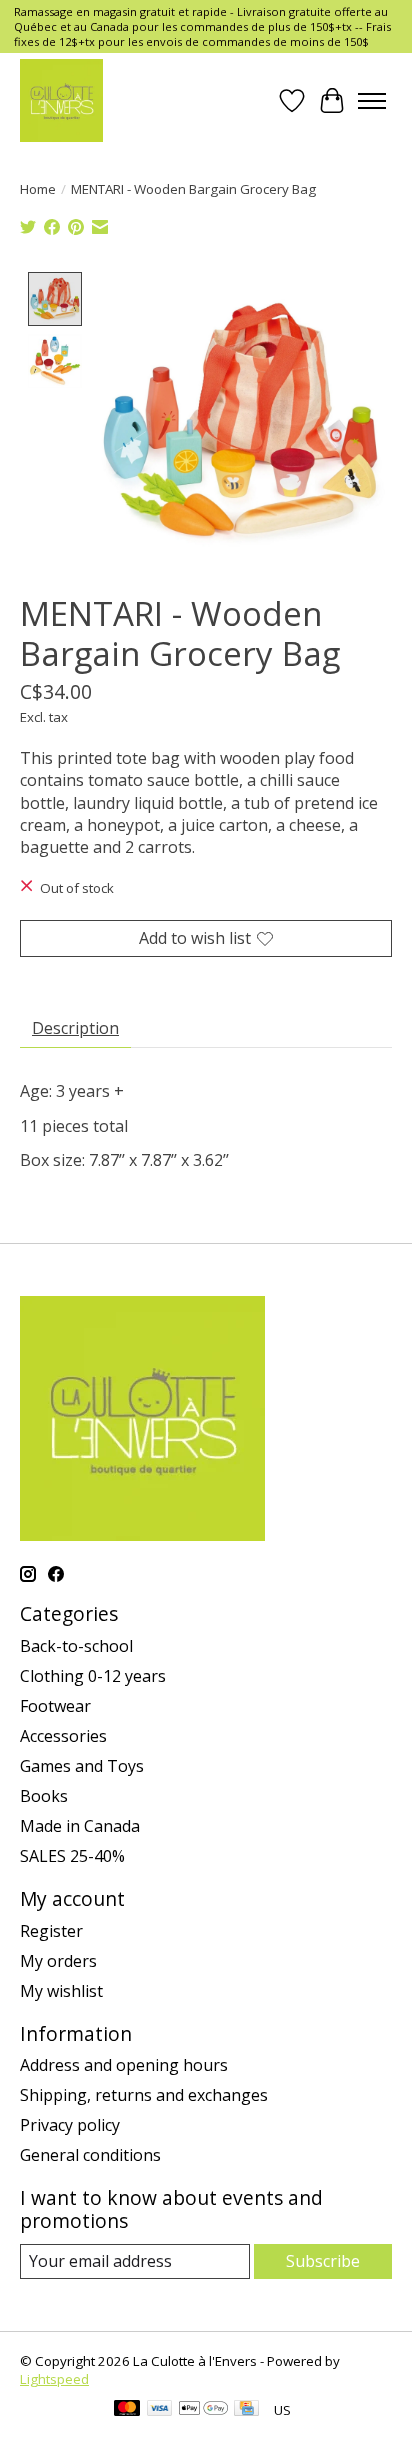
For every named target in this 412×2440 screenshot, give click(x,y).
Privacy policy (70, 2125)
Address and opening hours (124, 2065)
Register (51, 1931)
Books (44, 1796)
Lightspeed (54, 2379)
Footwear (55, 1706)
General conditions (90, 2155)
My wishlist (61, 1991)
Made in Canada (80, 1826)
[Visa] (160, 2410)
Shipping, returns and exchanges (144, 2095)
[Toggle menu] (372, 101)
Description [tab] (75, 1028)
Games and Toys (82, 1766)
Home (38, 189)
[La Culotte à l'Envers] (61, 100)
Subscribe (323, 2261)
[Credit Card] (246, 2410)
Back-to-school (76, 1646)
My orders (58, 1961)
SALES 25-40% (72, 1856)
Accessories (63, 1736)
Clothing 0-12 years (93, 1676)
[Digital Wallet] (203, 2410)
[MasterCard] (127, 2410)
